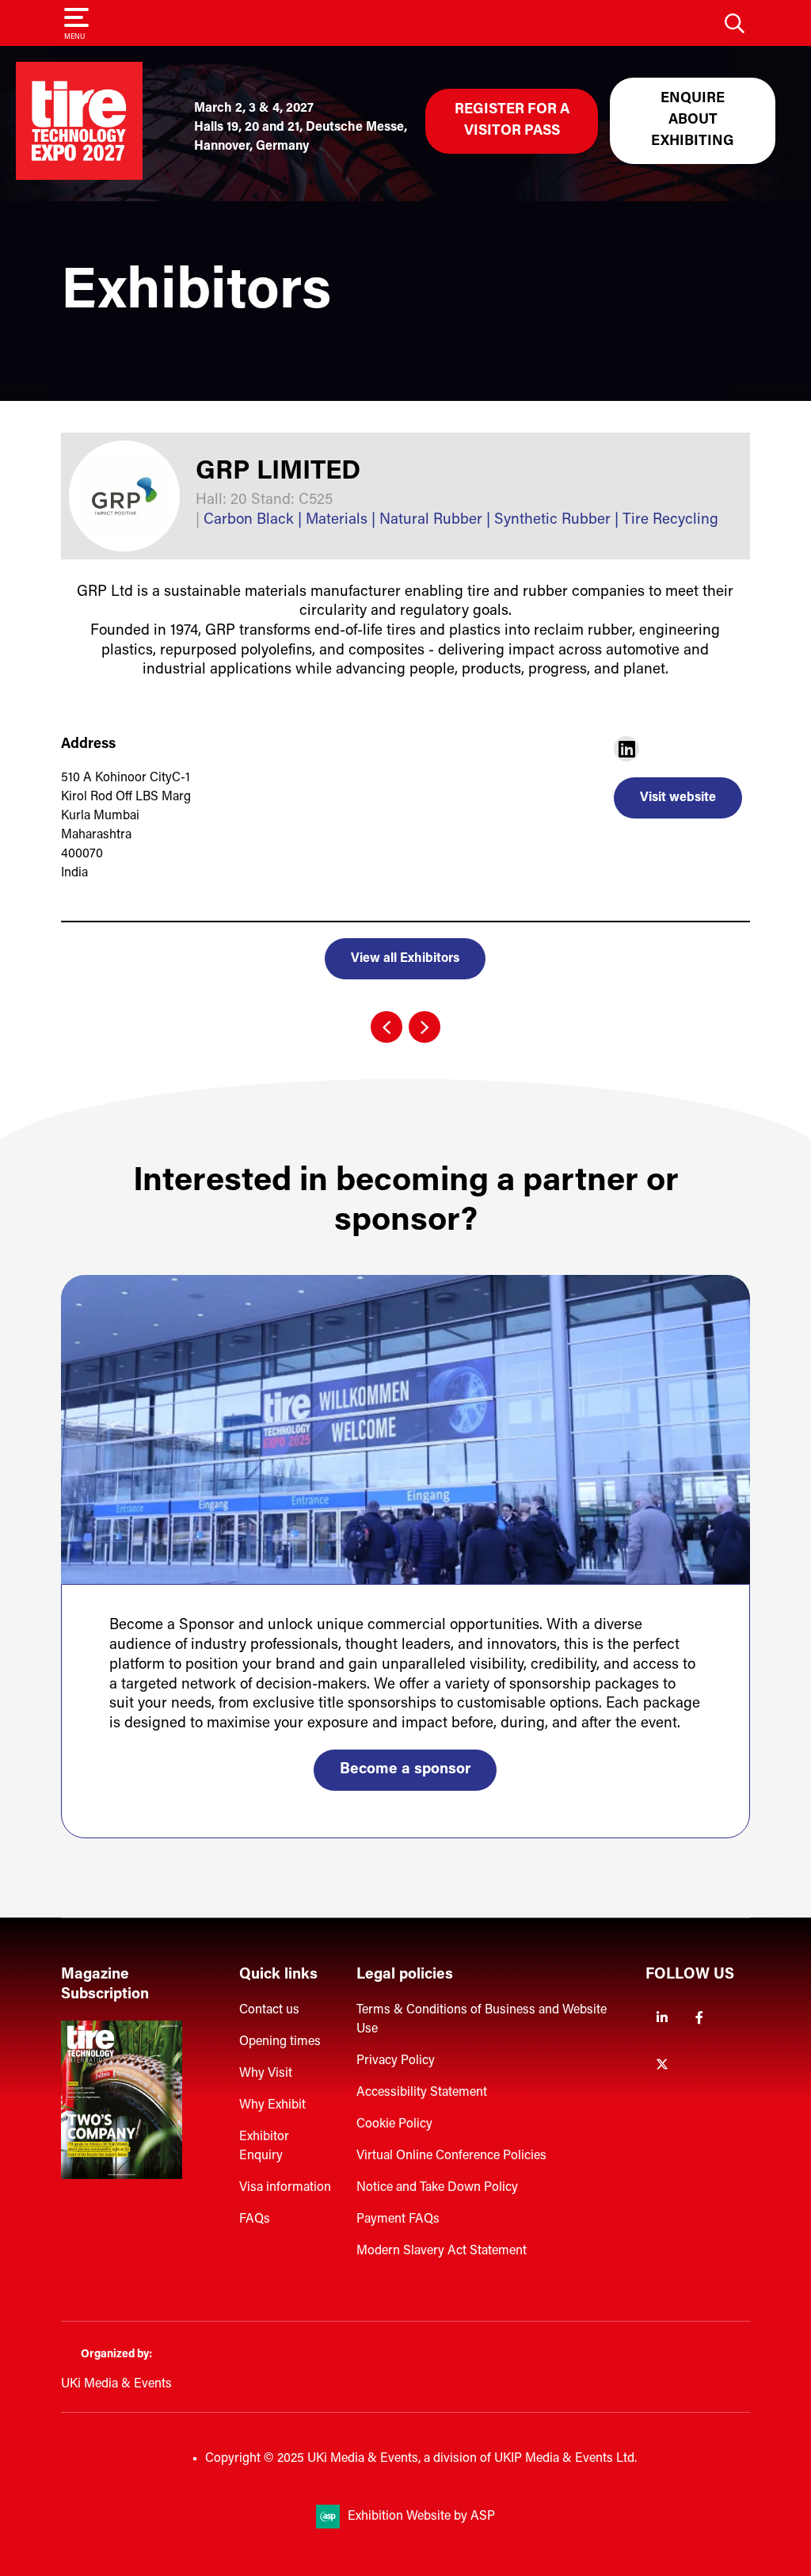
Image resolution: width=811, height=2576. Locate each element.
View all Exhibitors (405, 959)
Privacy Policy (396, 2061)
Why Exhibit (272, 2105)
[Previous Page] (386, 1027)
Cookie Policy (394, 2124)
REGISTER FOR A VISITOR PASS (512, 121)
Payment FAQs (398, 2219)
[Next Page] (425, 1027)
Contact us (269, 2010)
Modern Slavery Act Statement (442, 2251)
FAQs (255, 2219)
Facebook (700, 2018)
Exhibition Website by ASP (421, 2517)
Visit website (678, 798)
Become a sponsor (405, 1770)
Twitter (663, 2065)
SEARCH (734, 23)
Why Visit (266, 2074)
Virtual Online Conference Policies (451, 2156)
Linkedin (663, 2018)
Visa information (285, 2188)
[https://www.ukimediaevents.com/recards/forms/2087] (122, 2176)
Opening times (280, 2042)
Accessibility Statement (422, 2093)
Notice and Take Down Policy (437, 2188)
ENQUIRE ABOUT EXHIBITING (693, 120)
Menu (74, 37)
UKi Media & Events (116, 2384)
